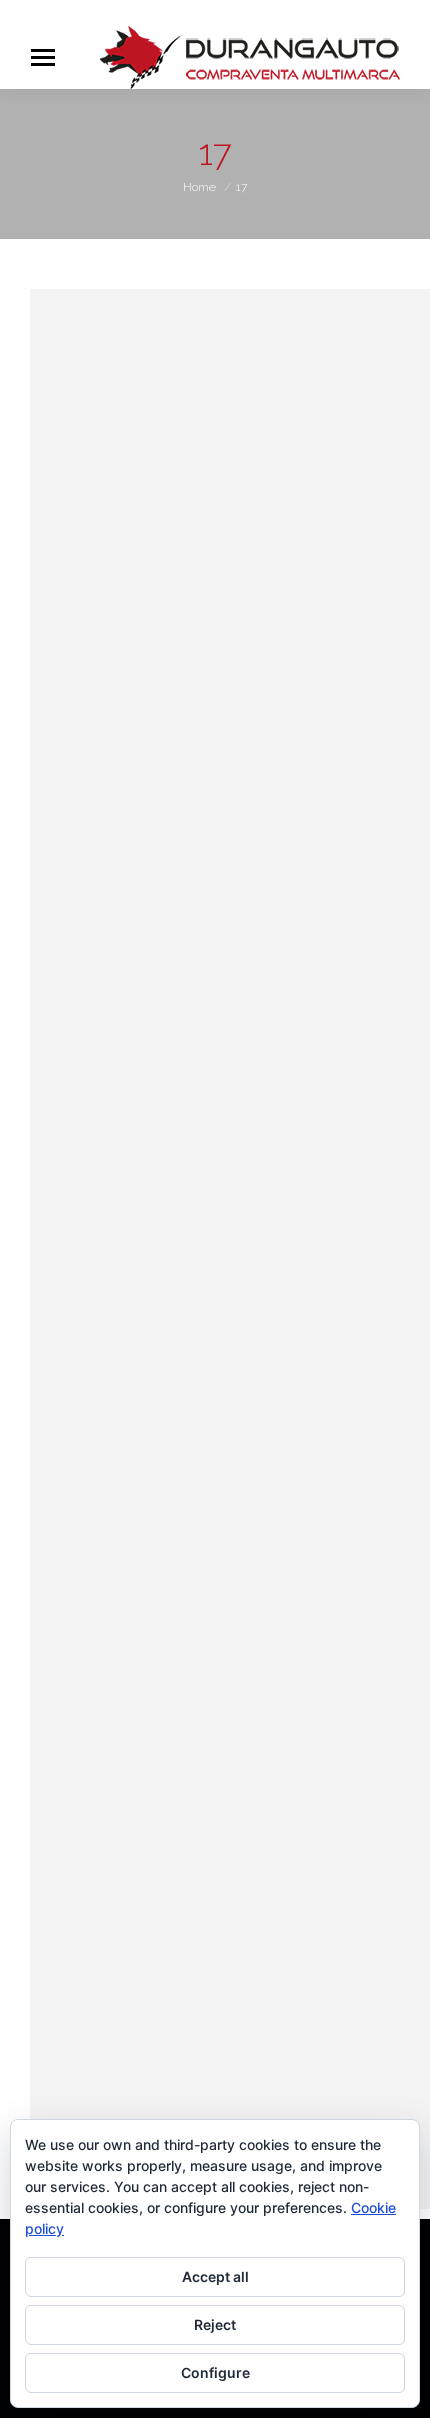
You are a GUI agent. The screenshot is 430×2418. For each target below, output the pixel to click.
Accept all (215, 2276)
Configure (215, 2372)
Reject (215, 2324)
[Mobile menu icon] (43, 57)
